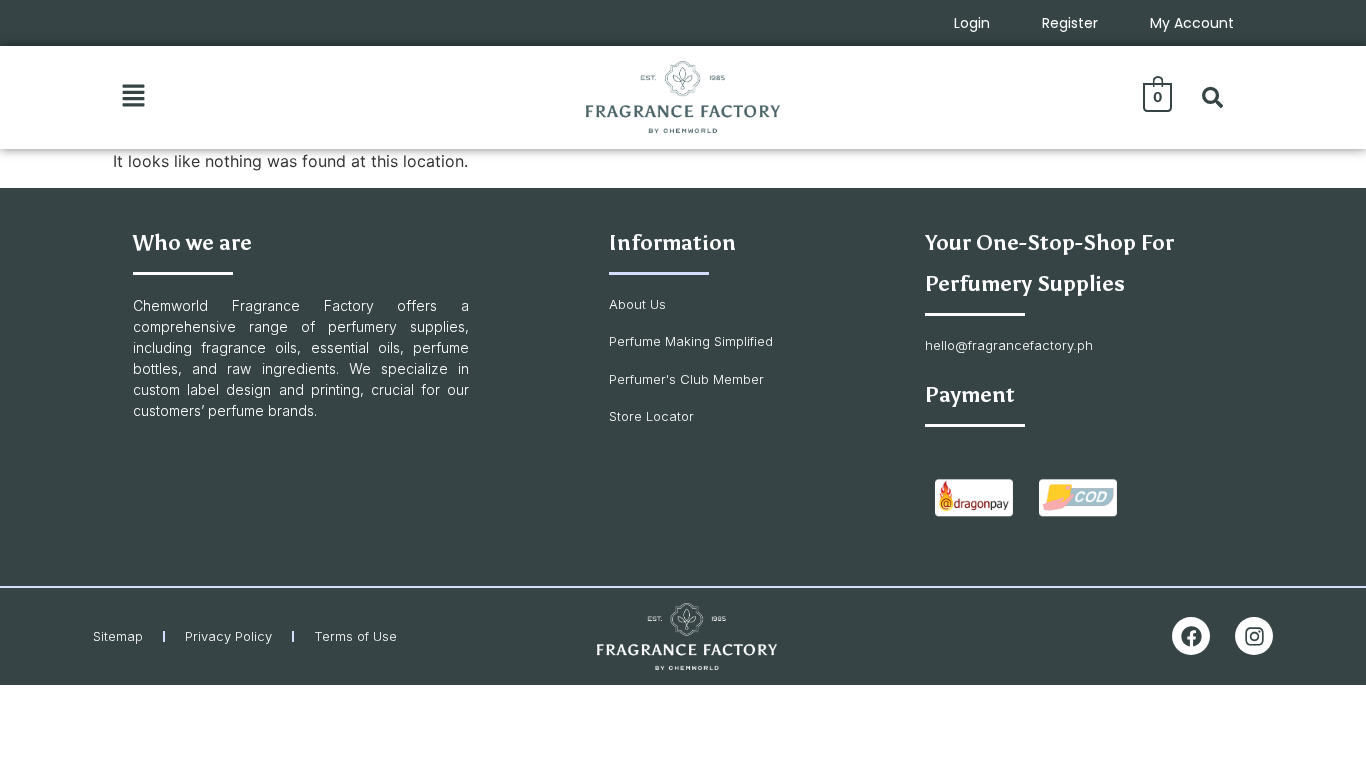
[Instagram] (1254, 636)
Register (1070, 23)
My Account (1192, 23)
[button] (133, 96)
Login (972, 23)
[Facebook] (1191, 636)
